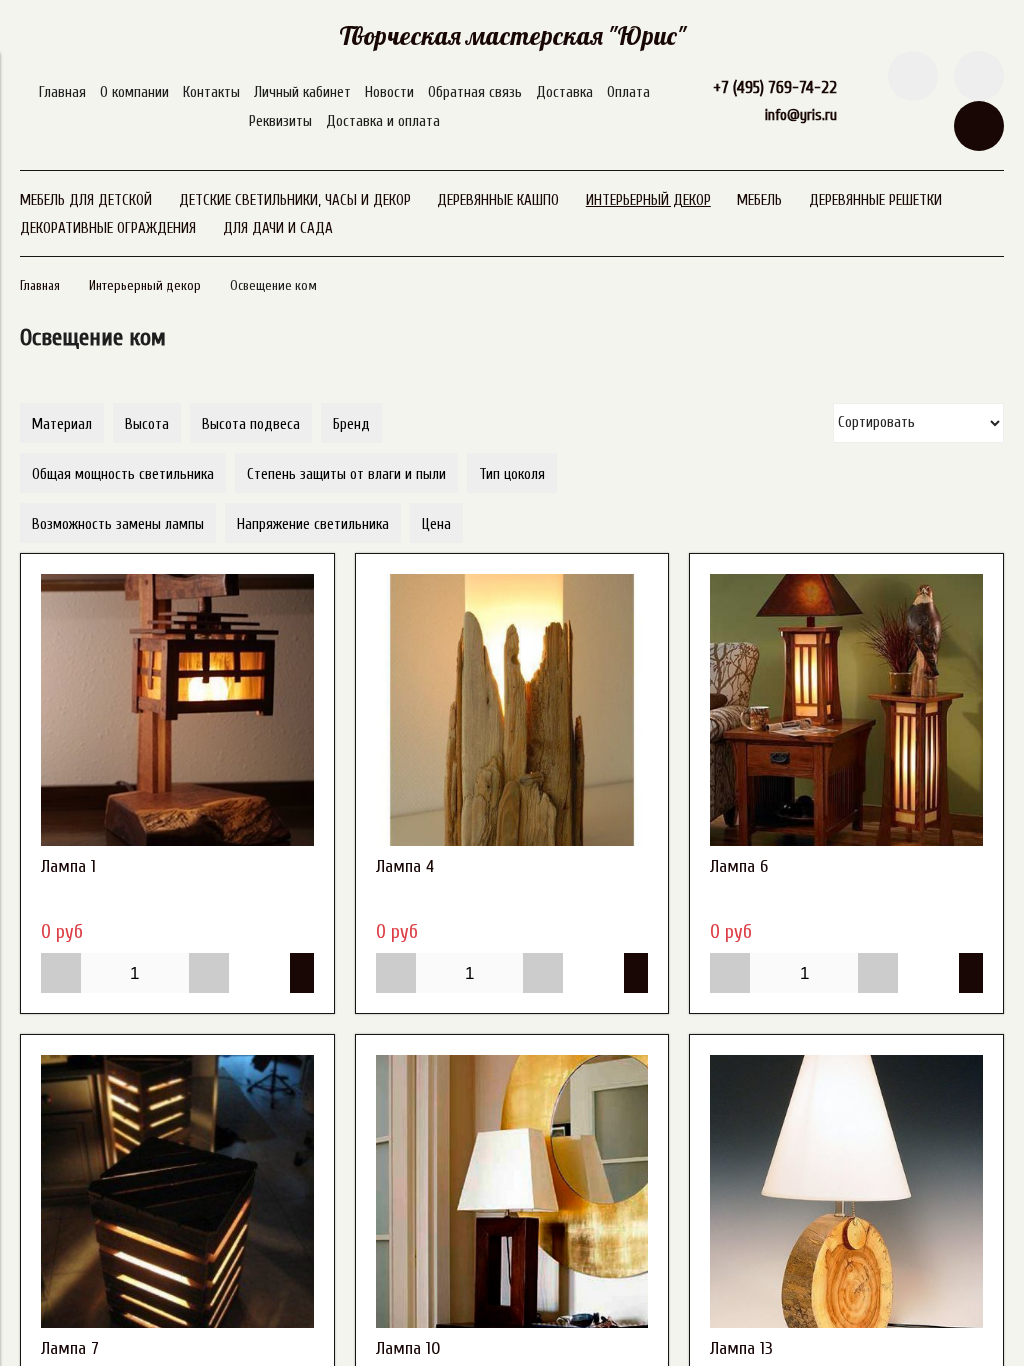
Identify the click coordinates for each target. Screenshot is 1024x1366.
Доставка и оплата (383, 121)
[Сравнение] (979, 76)
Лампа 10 (408, 1348)
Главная (62, 92)
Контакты (211, 92)
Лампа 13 (741, 1348)
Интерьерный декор (145, 286)
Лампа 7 (70, 1348)
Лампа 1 (68, 866)
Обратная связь (475, 92)
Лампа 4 (405, 866)
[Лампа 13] (846, 1191)
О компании (134, 92)
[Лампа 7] (177, 1191)
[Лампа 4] (512, 710)
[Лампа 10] (512, 1191)
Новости (389, 92)
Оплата (628, 92)
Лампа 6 (739, 866)
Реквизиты (280, 121)
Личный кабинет (302, 92)
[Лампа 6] (846, 710)
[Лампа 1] (177, 710)
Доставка (564, 92)
